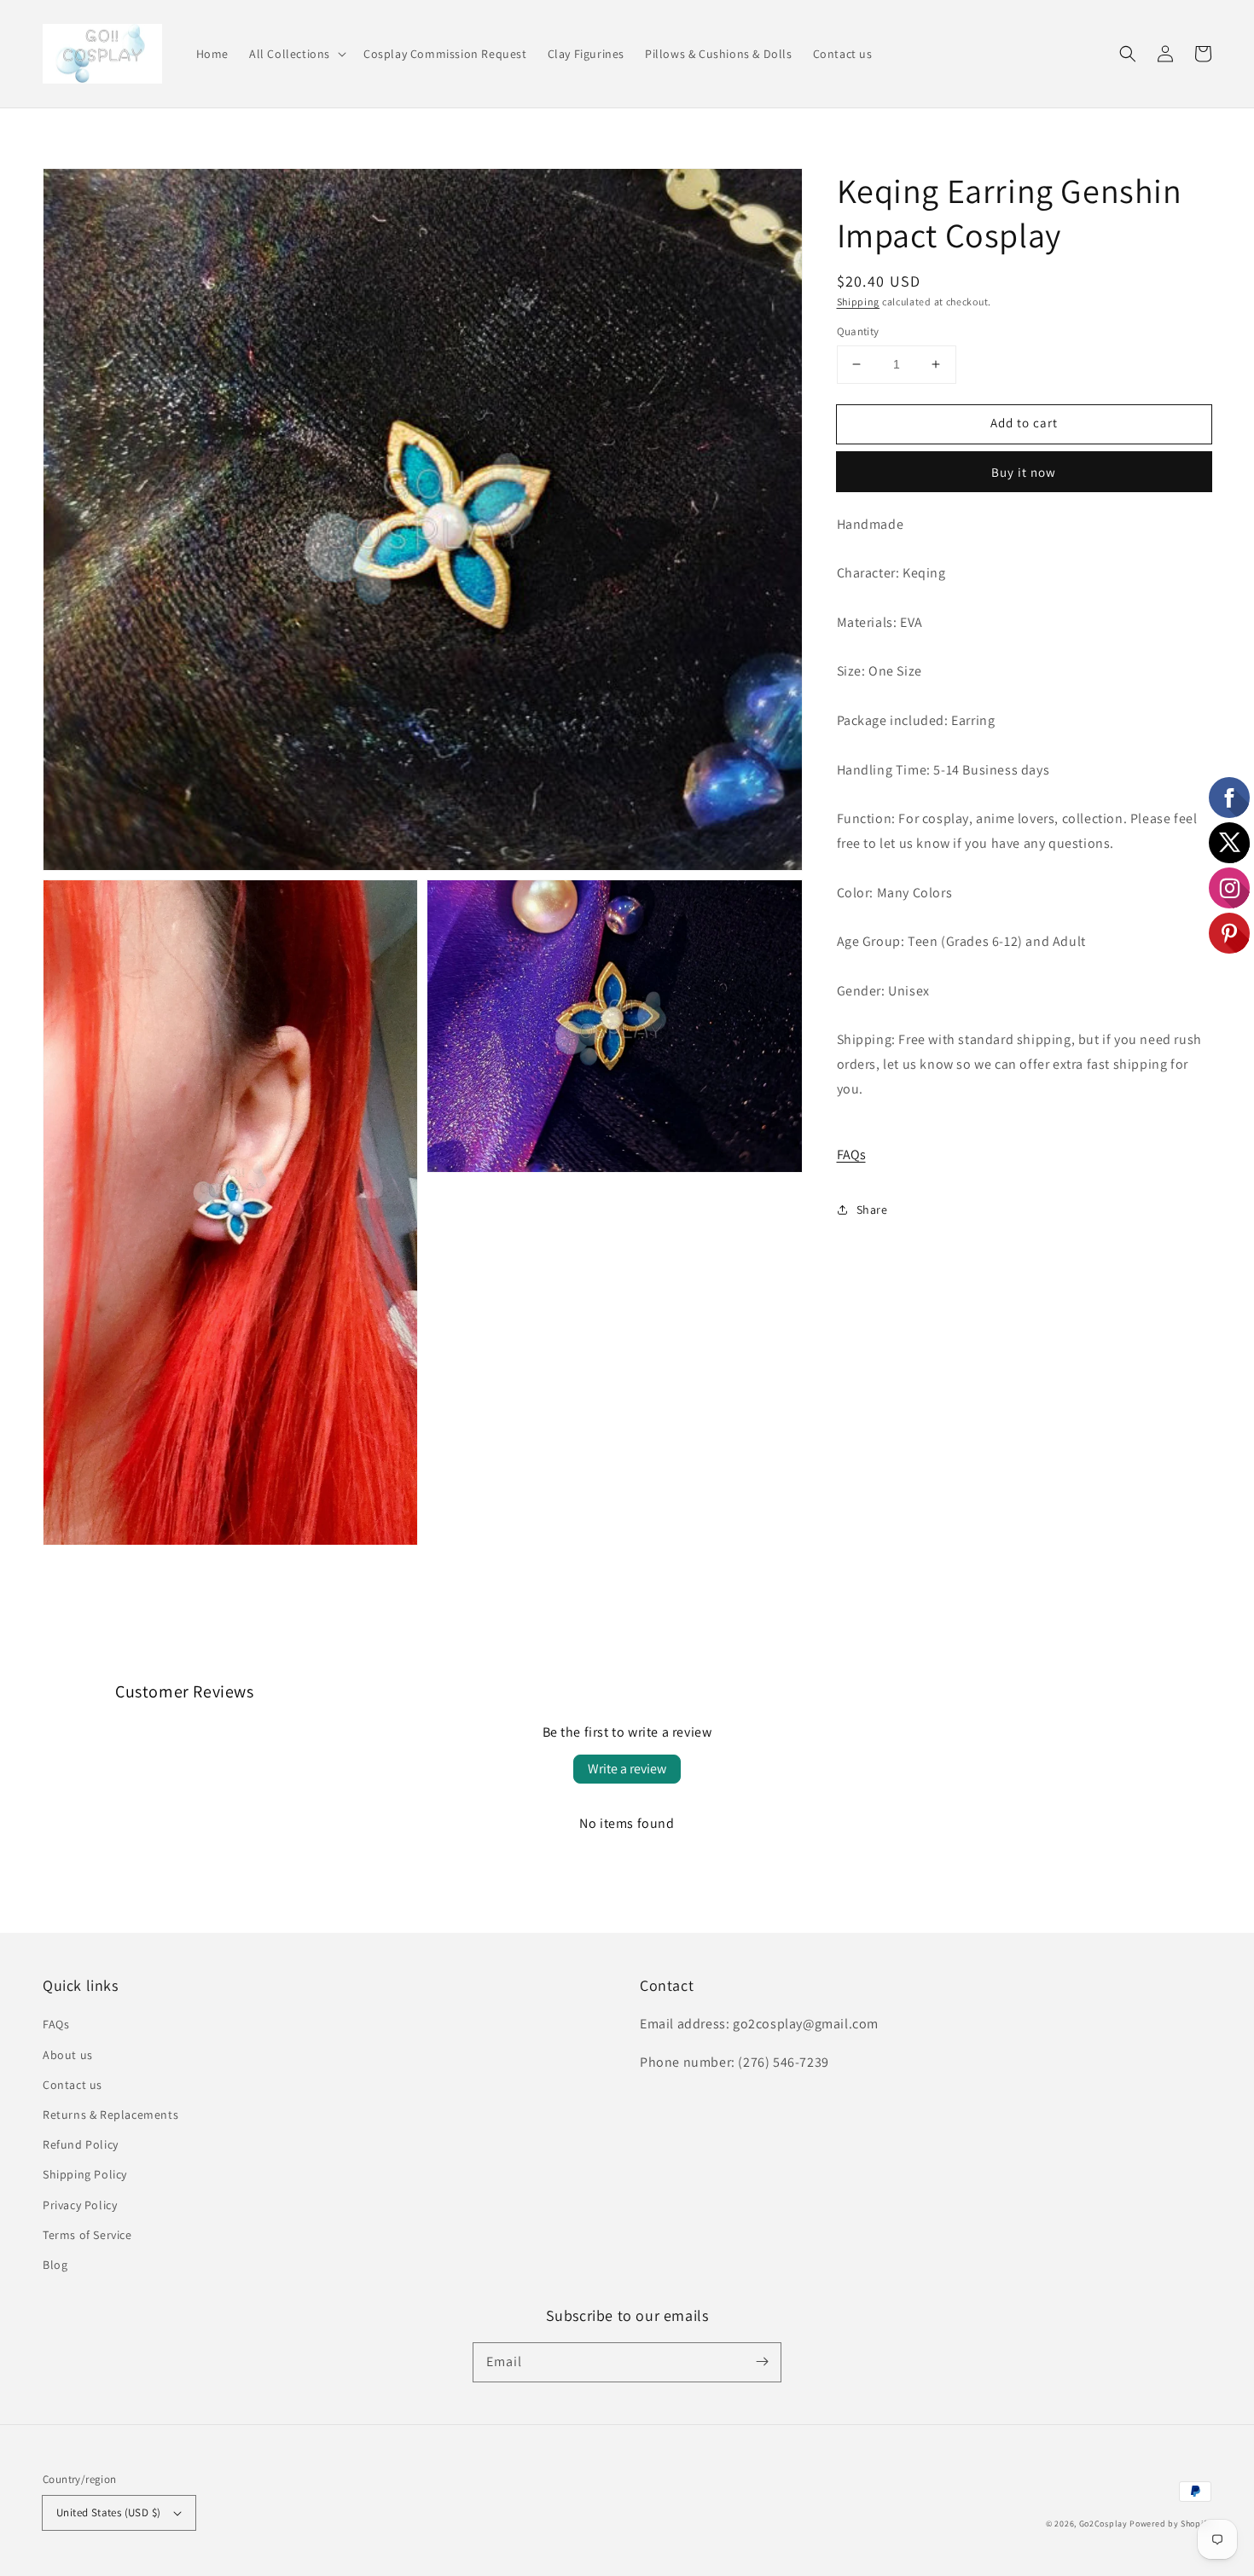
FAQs (851, 1155)
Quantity (858, 331)
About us (68, 2055)
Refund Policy (81, 2144)
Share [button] (872, 1210)
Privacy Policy (80, 2205)
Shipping (859, 302)
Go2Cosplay (1103, 2524)
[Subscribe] (762, 2362)
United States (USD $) (108, 2512)
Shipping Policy (85, 2174)
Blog (55, 2265)
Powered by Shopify (1170, 2524)
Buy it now (1024, 471)
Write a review (627, 1769)
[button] (296, 54)
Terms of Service (87, 2235)
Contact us (73, 2085)
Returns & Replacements (110, 2115)
